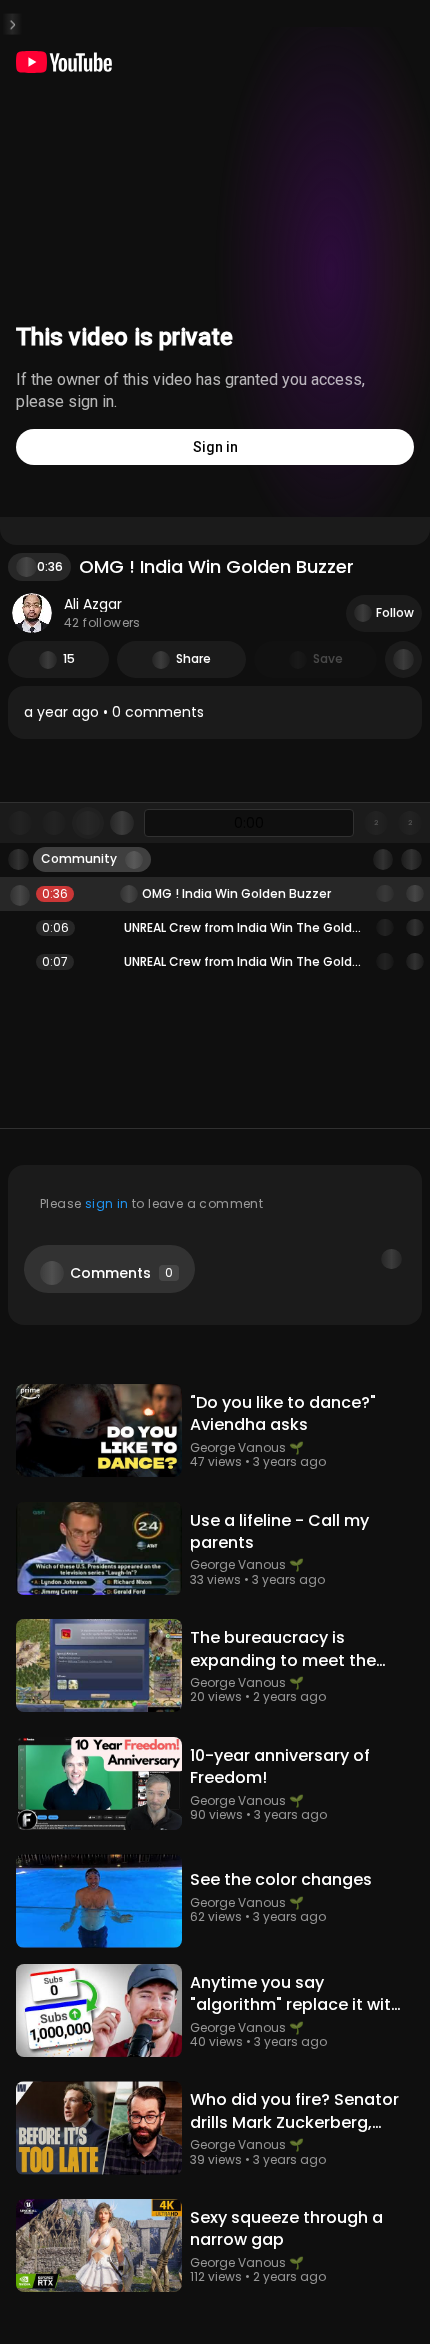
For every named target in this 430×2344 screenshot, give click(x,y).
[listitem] (215, 712)
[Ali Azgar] (32, 613)
